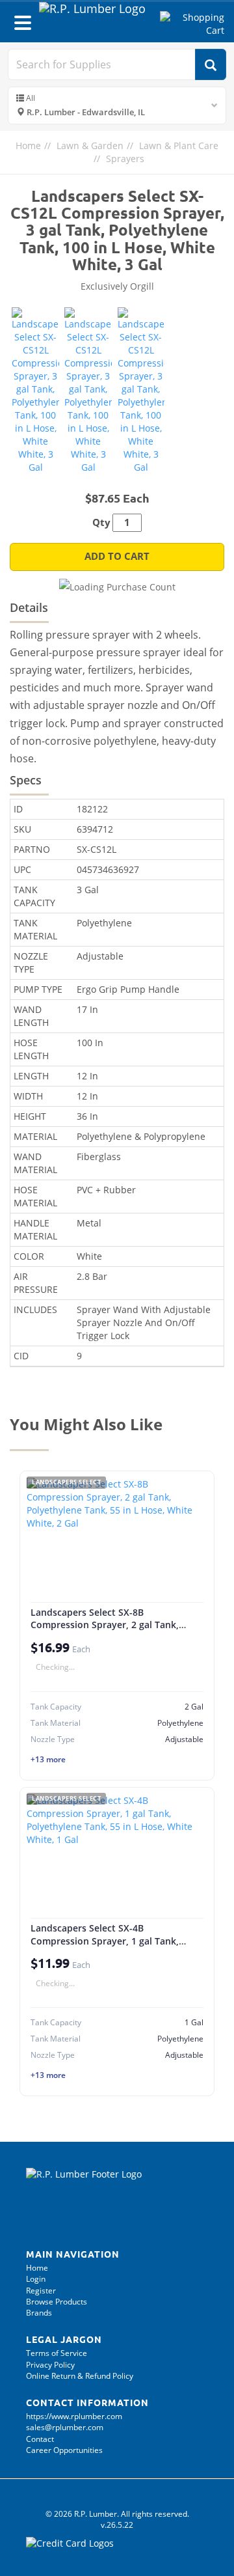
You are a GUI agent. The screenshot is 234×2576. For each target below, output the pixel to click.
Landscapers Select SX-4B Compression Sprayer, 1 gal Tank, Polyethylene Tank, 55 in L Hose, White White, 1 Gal (105, 1947)
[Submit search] (211, 64)
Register (41, 2291)
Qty (101, 522)
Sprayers (125, 159)
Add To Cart (117, 556)
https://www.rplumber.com (74, 2416)
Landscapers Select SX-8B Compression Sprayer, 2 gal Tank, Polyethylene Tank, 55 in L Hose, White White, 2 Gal (105, 1631)
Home (28, 145)
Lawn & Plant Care (179, 145)
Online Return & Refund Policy (80, 2376)
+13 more (48, 1759)
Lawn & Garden (90, 145)
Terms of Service (57, 2353)
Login (36, 2279)
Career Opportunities (64, 2450)
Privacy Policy (50, 2365)
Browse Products (57, 2302)
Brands (39, 2313)
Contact (40, 2439)
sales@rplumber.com (65, 2427)
